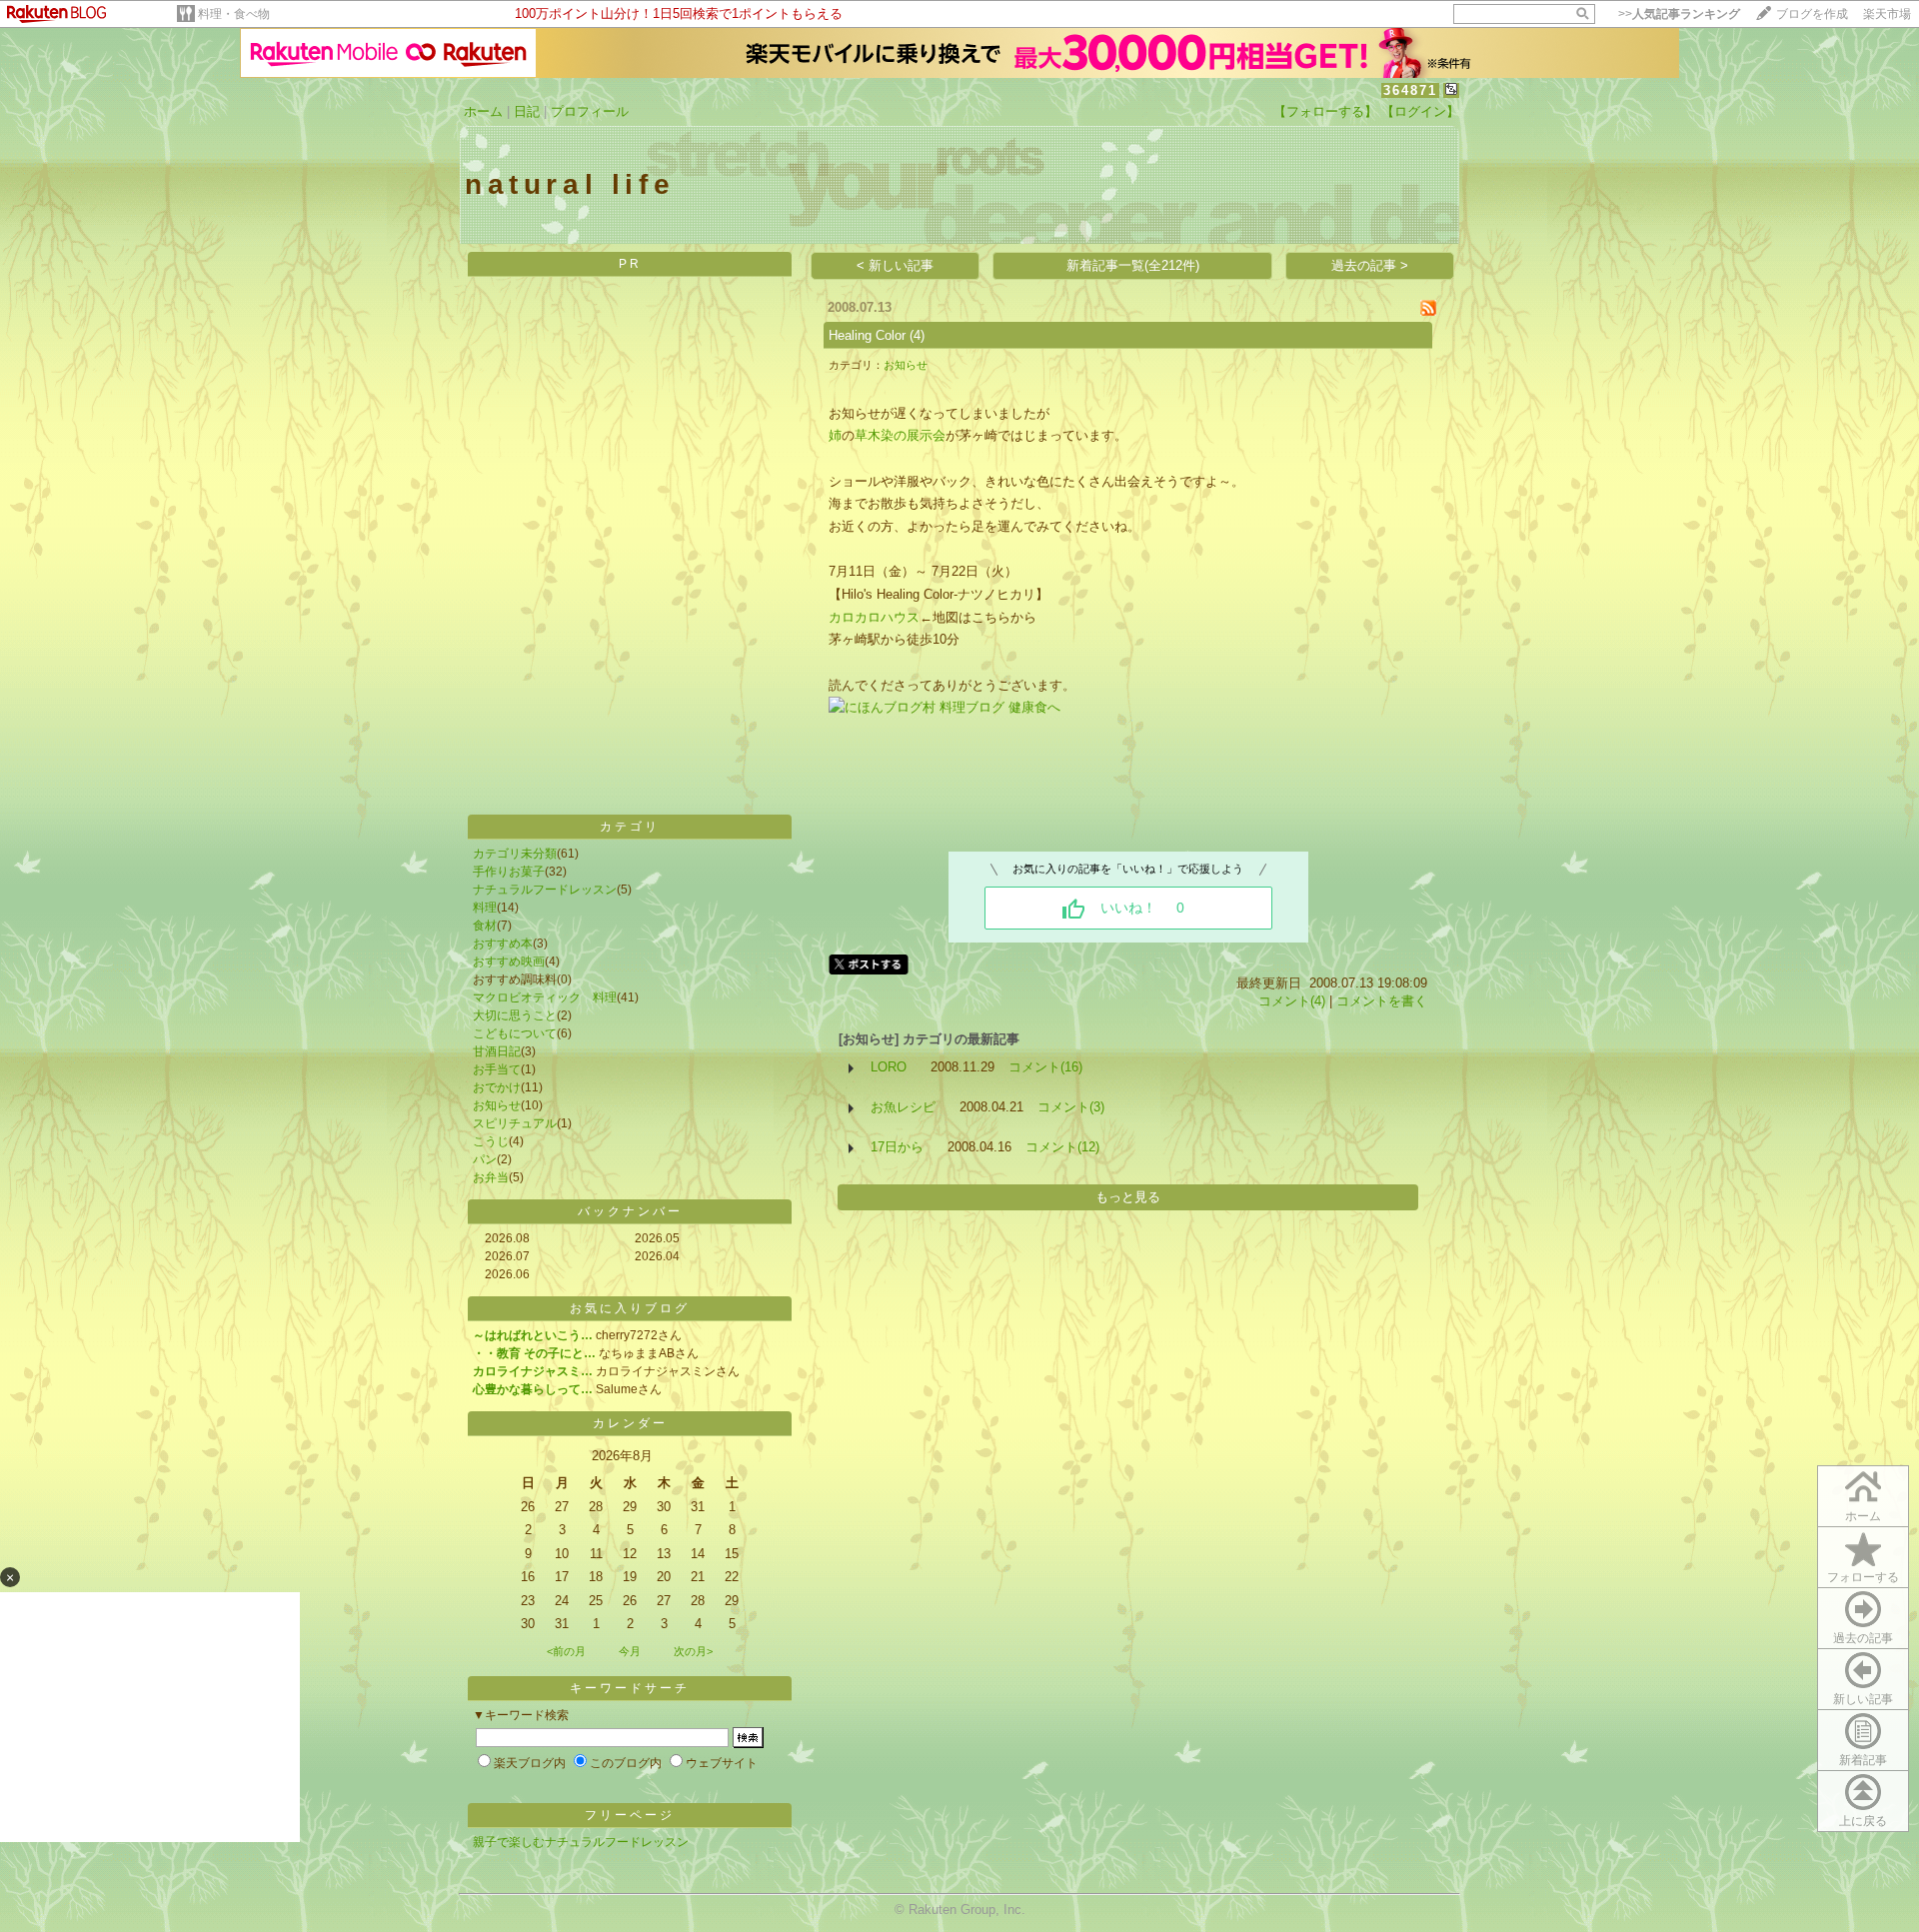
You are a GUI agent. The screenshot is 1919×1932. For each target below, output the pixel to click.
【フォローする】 (1325, 111)
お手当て (497, 1069)
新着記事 (1863, 1760)
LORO (889, 1067)
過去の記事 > (1370, 265)
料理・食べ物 (234, 14)
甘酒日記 (497, 1051)
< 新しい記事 (895, 265)
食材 (485, 926)
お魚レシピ (903, 1107)
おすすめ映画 (509, 962)
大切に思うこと (515, 1015)
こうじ (491, 1141)
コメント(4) (1292, 1001)
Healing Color (867, 335)
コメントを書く (1382, 1001)
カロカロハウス (874, 617)
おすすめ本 (503, 944)
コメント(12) (1062, 1147)
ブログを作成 (1812, 14)
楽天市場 (1887, 14)
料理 (485, 908)
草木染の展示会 (900, 435)
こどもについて (515, 1033)
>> (1679, 14)
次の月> (693, 1651)
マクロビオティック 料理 (545, 997)
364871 (1410, 90)
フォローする (1863, 1577)
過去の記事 (1863, 1638)
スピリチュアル (515, 1123)
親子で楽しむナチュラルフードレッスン (581, 1842)
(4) (917, 335)
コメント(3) (1071, 1107)
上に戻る (1863, 1821)
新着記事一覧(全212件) (1133, 265)
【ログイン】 (1420, 111)
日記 (527, 111)
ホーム (483, 111)
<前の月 (566, 1651)
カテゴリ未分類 (515, 854)
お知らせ (497, 1105)
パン (485, 1159)
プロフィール (590, 111)
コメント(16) (1045, 1067)
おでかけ (497, 1087)
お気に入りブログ (630, 1308)
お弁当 (491, 1177)
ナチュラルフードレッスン (545, 890)
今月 (630, 1651)
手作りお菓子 (509, 872)
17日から (897, 1147)
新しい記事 (1863, 1699)
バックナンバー (630, 1211)
